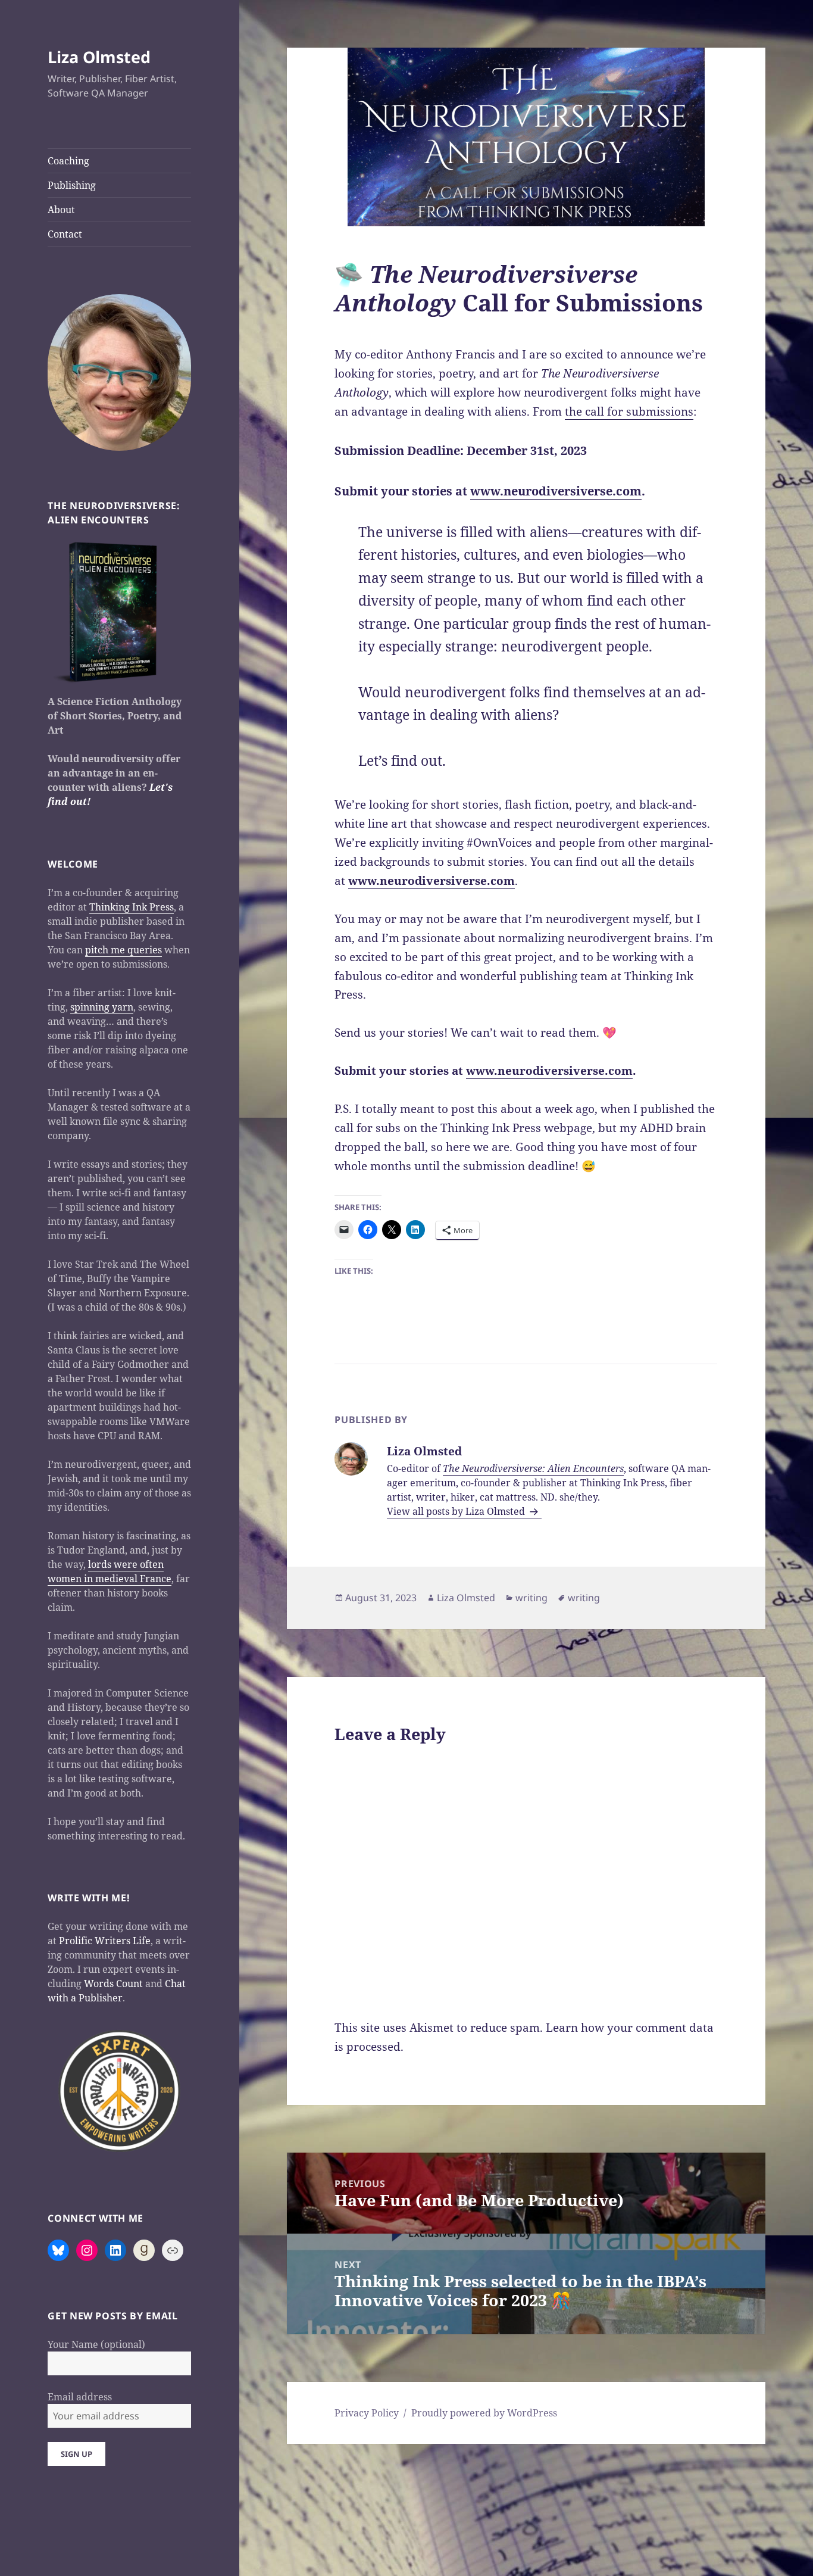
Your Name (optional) (96, 2344)
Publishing (72, 185)
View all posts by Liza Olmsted (457, 1511)
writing (531, 1598)
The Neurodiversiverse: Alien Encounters (533, 1468)
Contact (65, 234)
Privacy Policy (367, 2413)
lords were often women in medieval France (110, 1571)
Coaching (68, 161)
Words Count (113, 1984)
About (61, 210)
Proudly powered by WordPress (484, 2413)
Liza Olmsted (99, 57)
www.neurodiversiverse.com (556, 491)
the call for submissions (629, 411)
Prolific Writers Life (105, 1941)
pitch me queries (123, 950)
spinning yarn (102, 1007)
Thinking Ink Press (132, 907)
